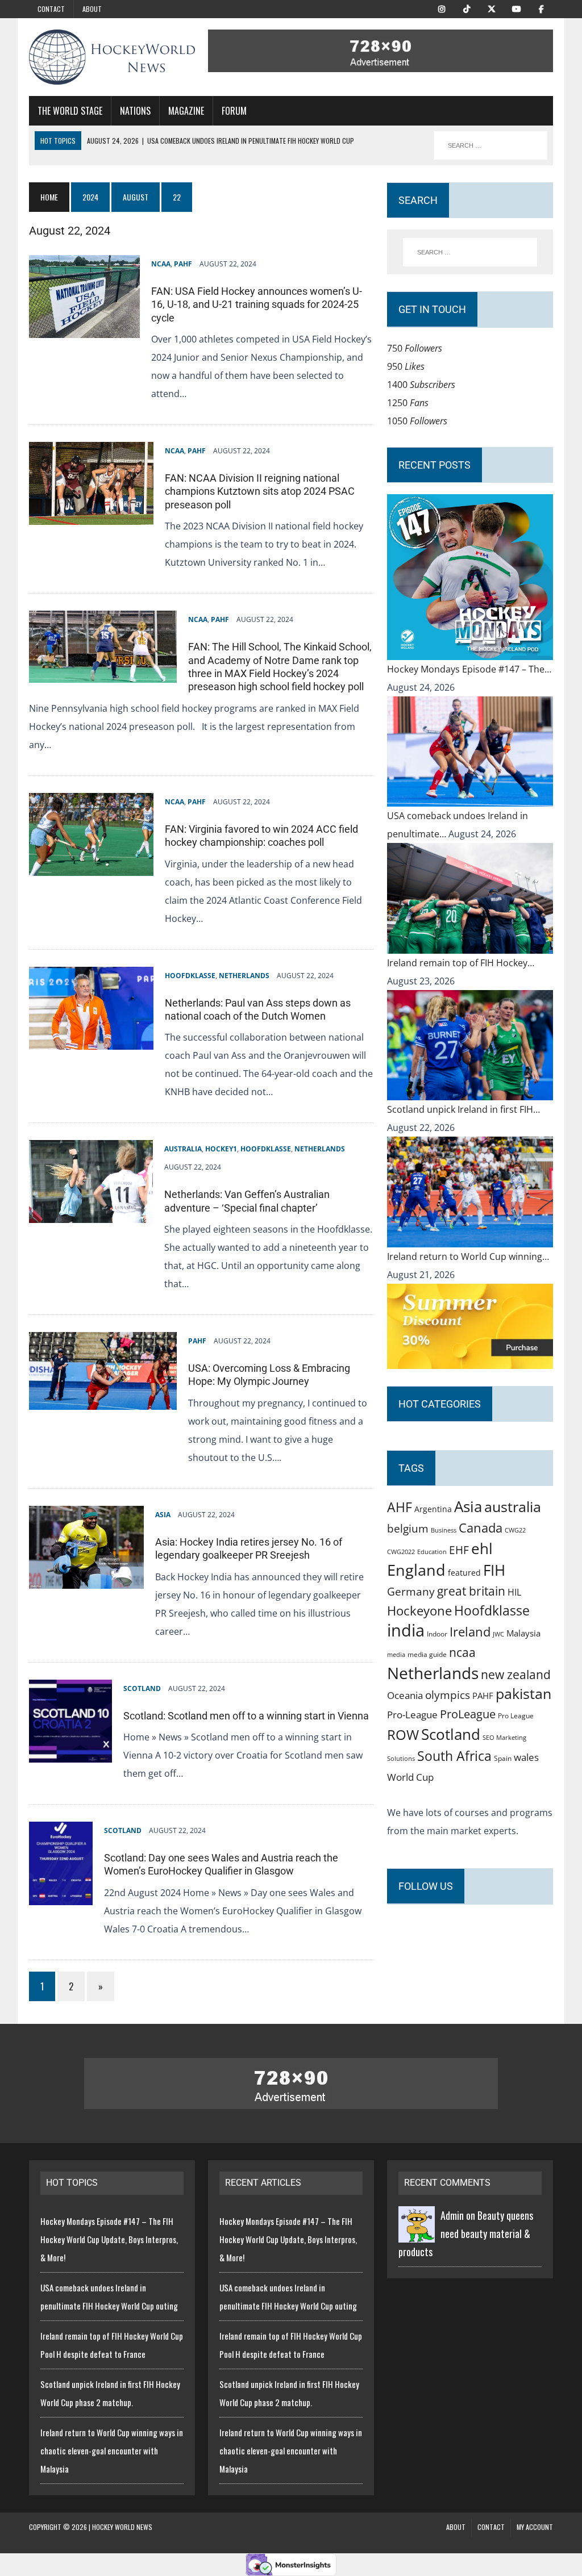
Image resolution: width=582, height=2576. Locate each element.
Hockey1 (221, 1149)
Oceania (405, 1695)
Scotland (142, 1688)
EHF (459, 1550)
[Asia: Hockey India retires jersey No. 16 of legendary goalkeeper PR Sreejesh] (86, 1580)
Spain (503, 1758)
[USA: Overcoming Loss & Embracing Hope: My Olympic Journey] (103, 1401)
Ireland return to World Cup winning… (468, 1256)
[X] (492, 8)
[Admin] (417, 2233)
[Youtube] (517, 8)
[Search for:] (470, 252)
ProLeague (468, 1714)
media (396, 1655)
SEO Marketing (504, 1737)
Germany (411, 1591)
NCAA (161, 264)
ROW (403, 1735)
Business (444, 1530)
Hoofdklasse (190, 976)
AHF (400, 1507)
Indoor (437, 1634)
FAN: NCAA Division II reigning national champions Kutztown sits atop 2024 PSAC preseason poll (260, 491)
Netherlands (244, 976)
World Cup (410, 1777)
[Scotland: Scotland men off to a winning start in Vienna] (70, 1753)
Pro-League (412, 1715)
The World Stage (70, 111)
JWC (498, 1634)
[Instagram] (442, 8)
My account (535, 2527)
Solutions (401, 1758)
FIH (494, 1570)
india (406, 1630)
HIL (514, 1592)
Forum (234, 111)
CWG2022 (401, 1552)
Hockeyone (419, 1611)
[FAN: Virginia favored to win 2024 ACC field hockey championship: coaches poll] (91, 867)
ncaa (462, 1652)
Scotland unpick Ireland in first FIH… (463, 1109)
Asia (163, 1515)
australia (513, 1506)
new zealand (516, 1675)
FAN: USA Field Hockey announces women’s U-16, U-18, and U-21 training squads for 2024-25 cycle (257, 304)
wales (526, 1757)
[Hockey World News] (112, 57)
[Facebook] (542, 8)
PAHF (183, 264)
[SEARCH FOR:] (490, 145)
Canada (481, 1527)
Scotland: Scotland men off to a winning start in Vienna (246, 1716)
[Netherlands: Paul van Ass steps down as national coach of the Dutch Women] (91, 1041)
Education (432, 1552)
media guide (427, 1654)
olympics (448, 1695)
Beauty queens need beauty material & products (466, 2233)
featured (464, 1573)
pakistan (523, 1694)
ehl (482, 1548)
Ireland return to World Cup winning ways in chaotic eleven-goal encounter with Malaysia (112, 2450)
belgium (408, 1529)
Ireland (470, 1631)
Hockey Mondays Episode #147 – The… (469, 669)
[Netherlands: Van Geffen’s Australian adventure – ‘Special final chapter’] (91, 1214)
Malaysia (523, 1633)
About (92, 9)
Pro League (516, 1716)
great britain (471, 1591)
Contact (51, 9)
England (416, 1570)
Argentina (433, 1509)
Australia (183, 1149)
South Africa (454, 1756)
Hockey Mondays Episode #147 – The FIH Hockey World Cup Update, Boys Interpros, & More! (109, 2239)
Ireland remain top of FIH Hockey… (461, 963)
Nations (135, 111)
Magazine (186, 111)
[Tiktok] (467, 8)
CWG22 (515, 1530)
